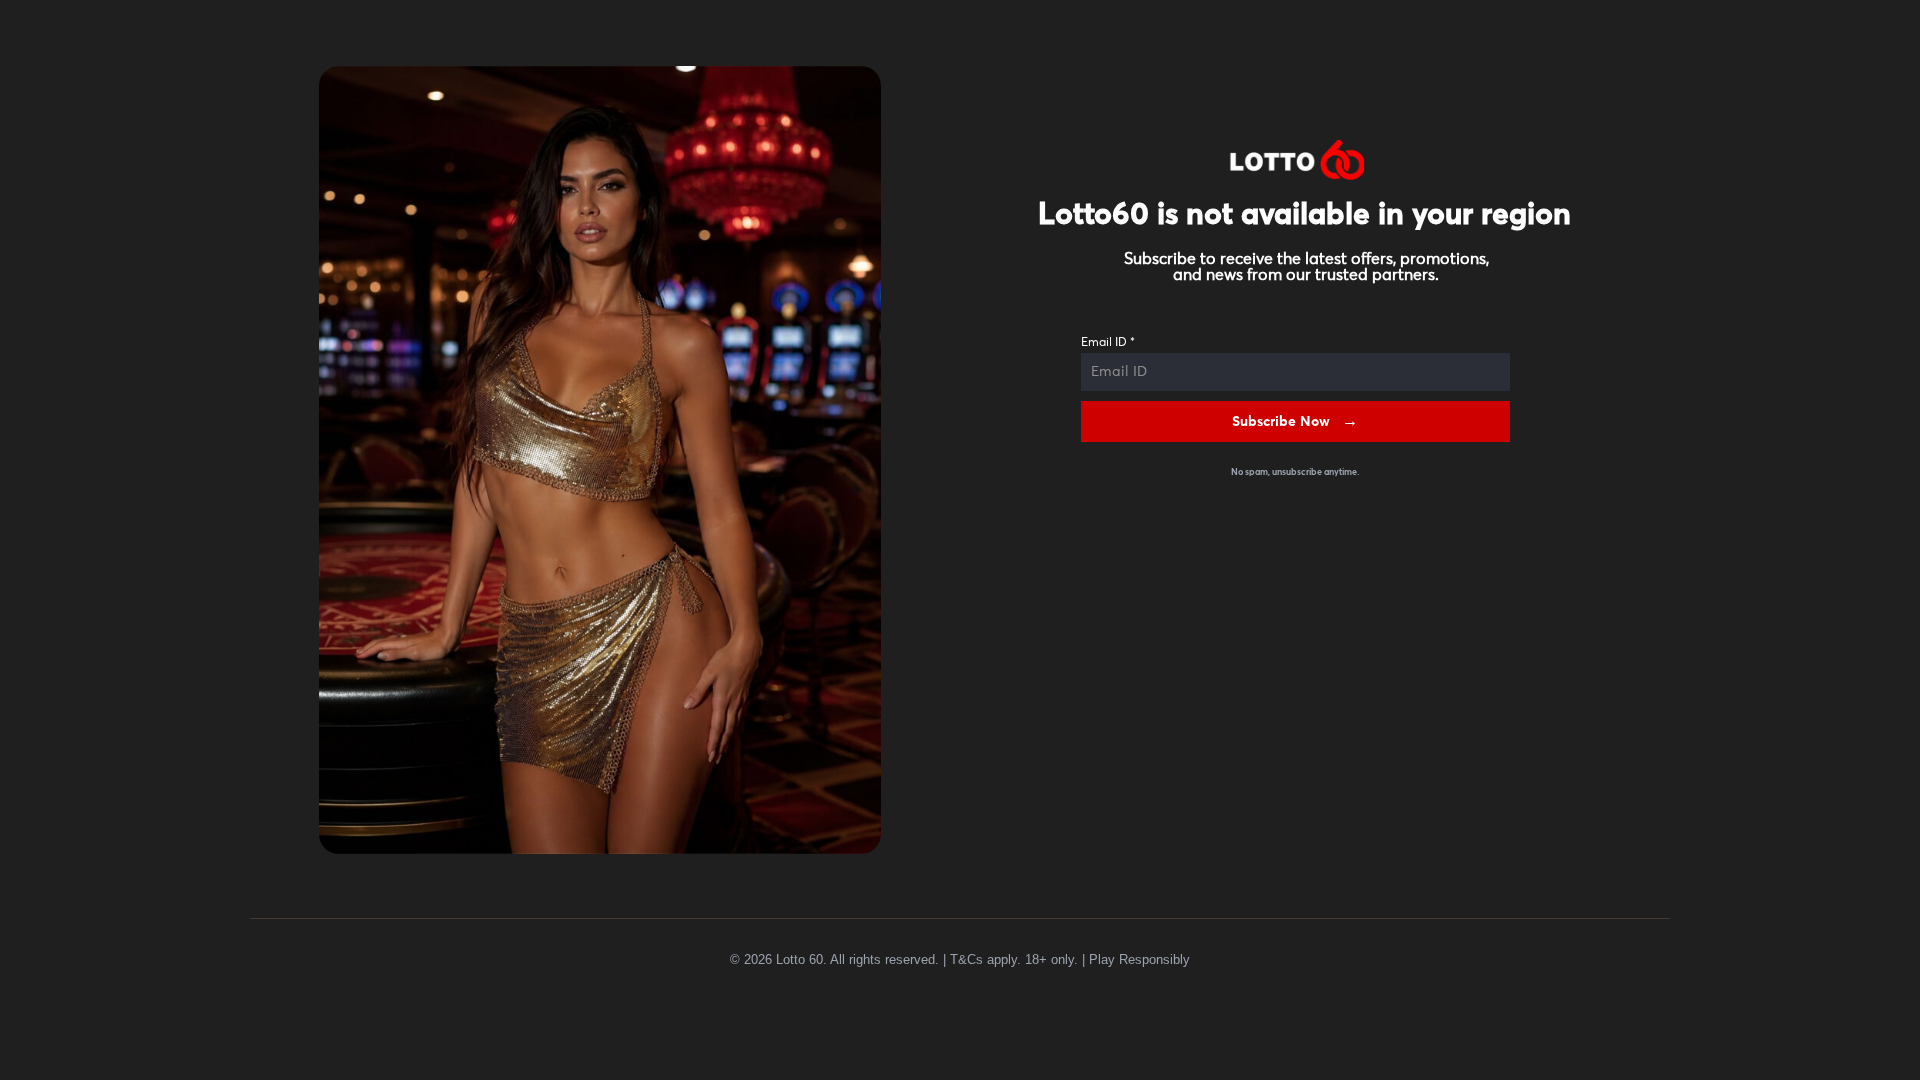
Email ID (1108, 343)
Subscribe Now (1281, 422)
